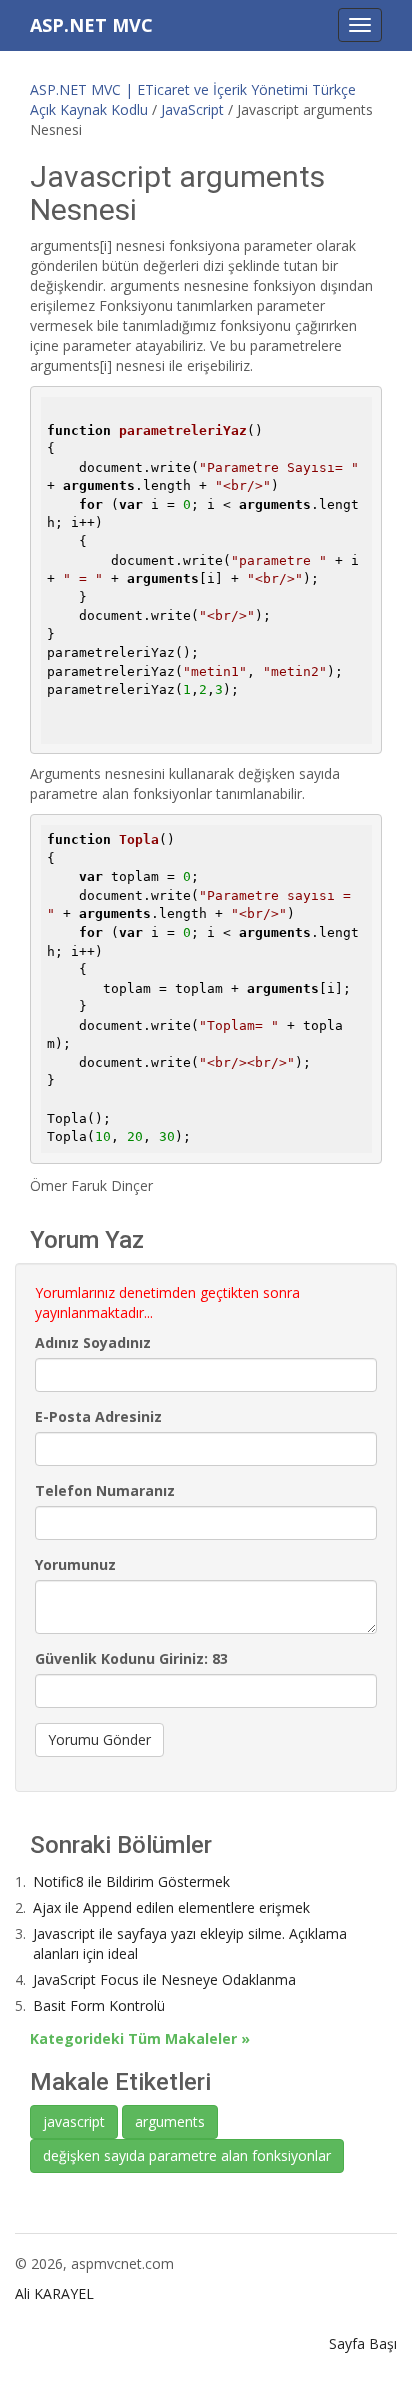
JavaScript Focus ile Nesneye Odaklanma (164, 1979)
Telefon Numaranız (105, 1490)
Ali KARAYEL (54, 2293)
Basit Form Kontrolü (99, 2005)
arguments (170, 2121)
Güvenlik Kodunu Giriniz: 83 (131, 1658)
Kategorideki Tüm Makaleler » (140, 2038)
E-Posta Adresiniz (98, 1416)
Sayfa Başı (363, 2343)
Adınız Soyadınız (93, 1342)
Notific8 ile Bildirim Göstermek (131, 1881)
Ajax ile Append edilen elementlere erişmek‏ (171, 1907)
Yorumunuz (75, 1564)
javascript (74, 2121)
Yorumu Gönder (99, 1739)
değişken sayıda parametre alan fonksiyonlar (187, 2155)
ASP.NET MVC (91, 25)
